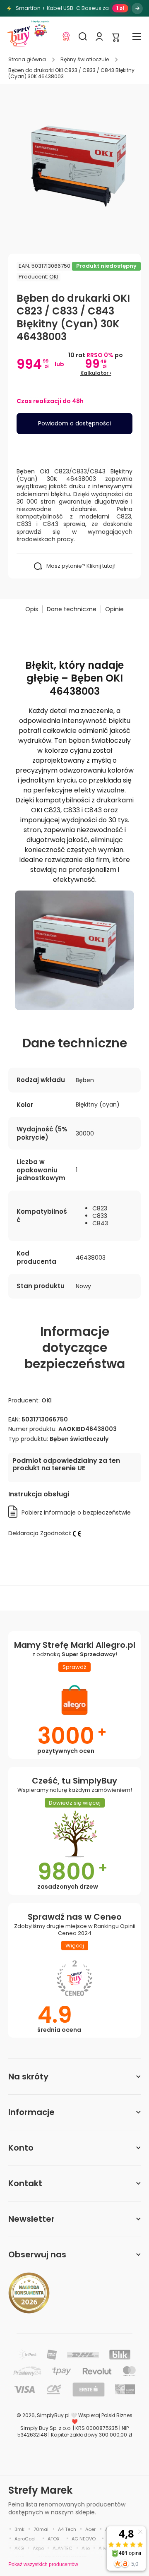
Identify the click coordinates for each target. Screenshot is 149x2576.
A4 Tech (67, 2529)
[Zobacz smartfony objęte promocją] (137, 8)
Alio (86, 2548)
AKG (19, 2548)
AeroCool (25, 2539)
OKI (54, 277)
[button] (116, 37)
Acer (90, 2529)
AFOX (54, 2539)
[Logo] (19, 36)
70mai (41, 2529)
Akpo (38, 2548)
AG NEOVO (84, 2539)
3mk (19, 2529)
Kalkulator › (96, 373)
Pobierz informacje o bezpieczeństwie (76, 1512)
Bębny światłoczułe (85, 60)
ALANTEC (62, 2548)
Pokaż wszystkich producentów (43, 2564)
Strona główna (27, 60)
